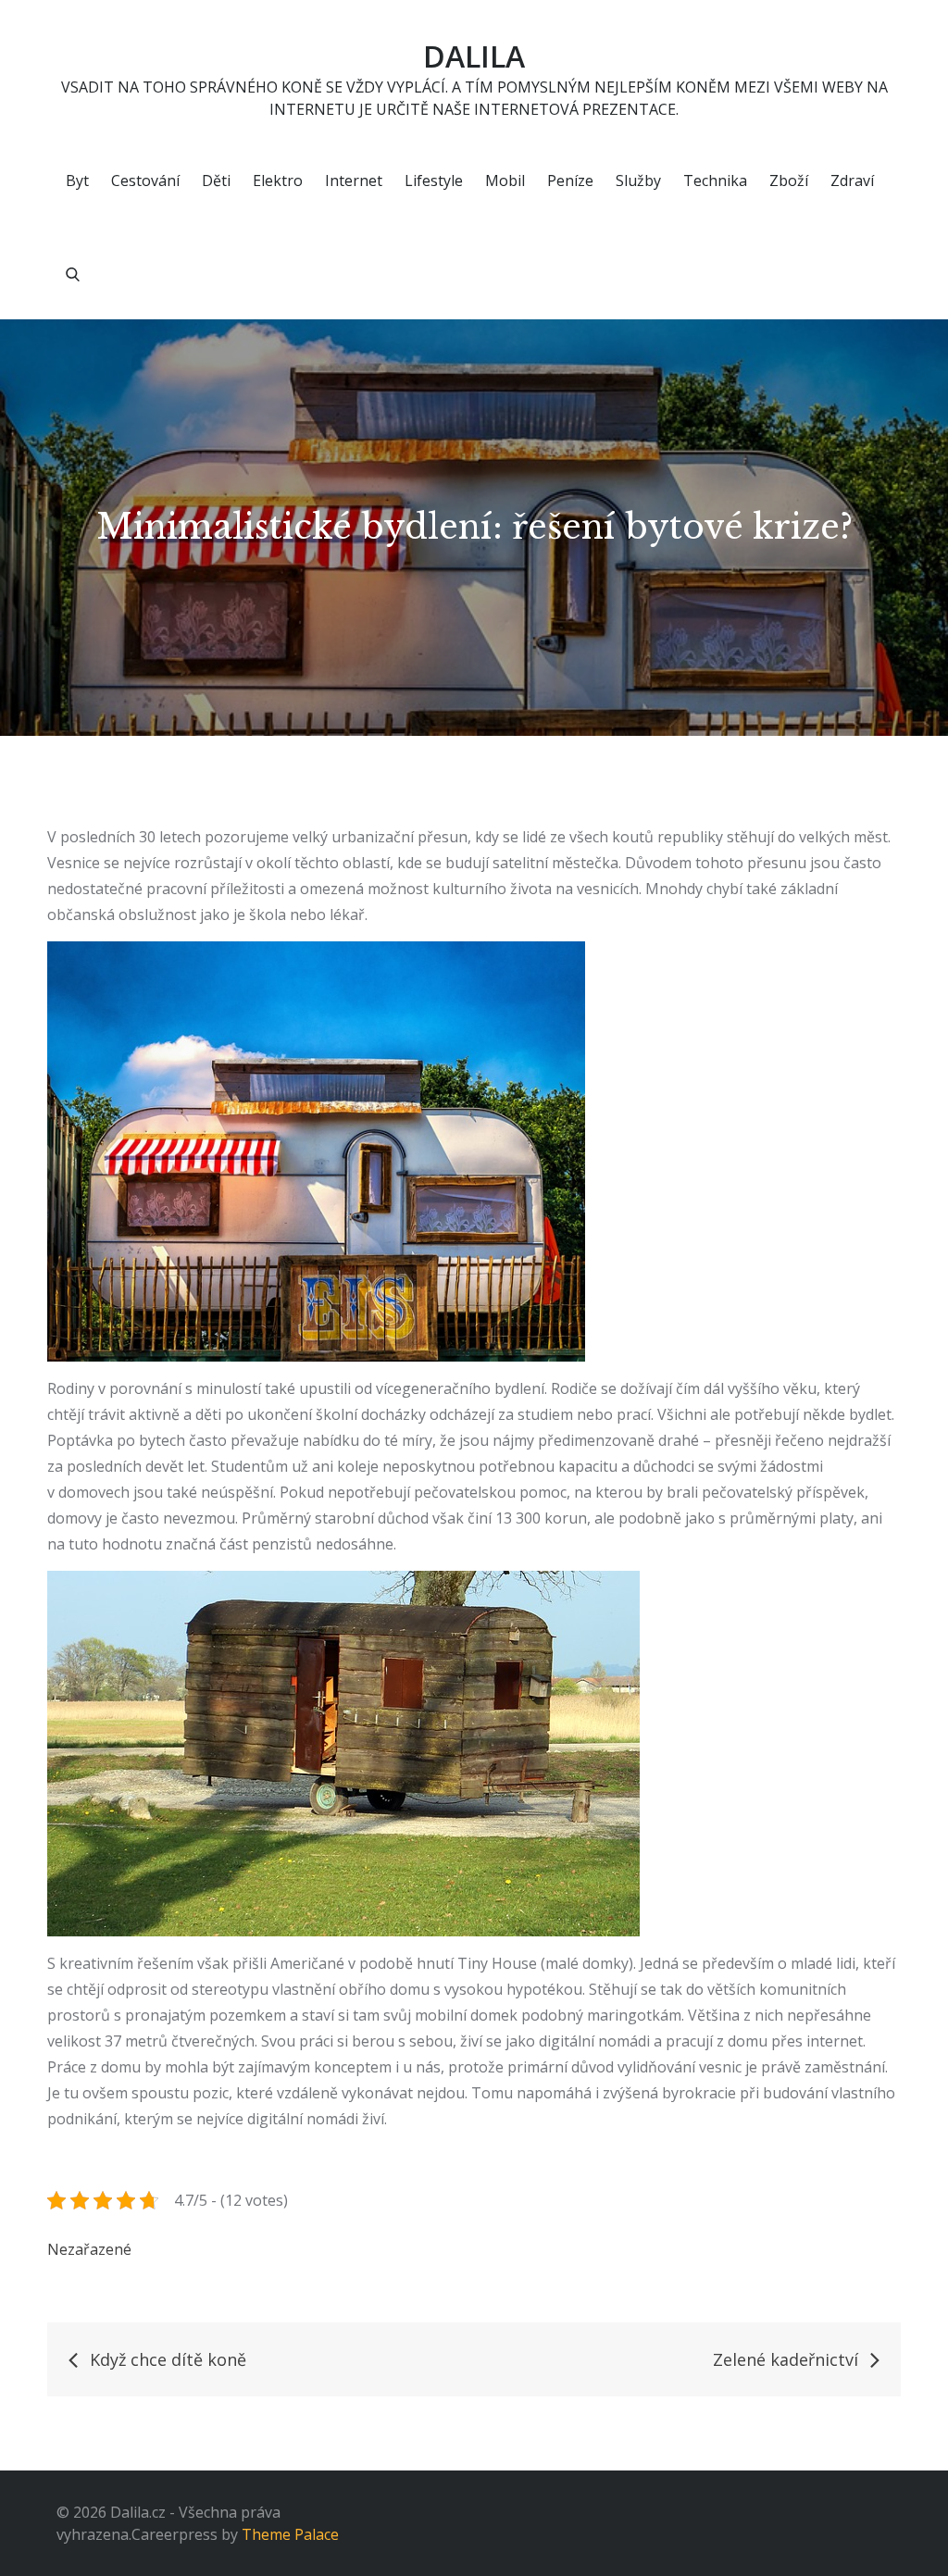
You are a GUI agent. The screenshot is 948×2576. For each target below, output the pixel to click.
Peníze (570, 180)
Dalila (474, 56)
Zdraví (852, 180)
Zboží (789, 180)
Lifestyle (434, 180)
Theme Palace (290, 2534)
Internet (354, 180)
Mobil (505, 180)
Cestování (145, 180)
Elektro (278, 180)
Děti (216, 180)
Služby (638, 180)
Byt (77, 180)
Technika (715, 180)
